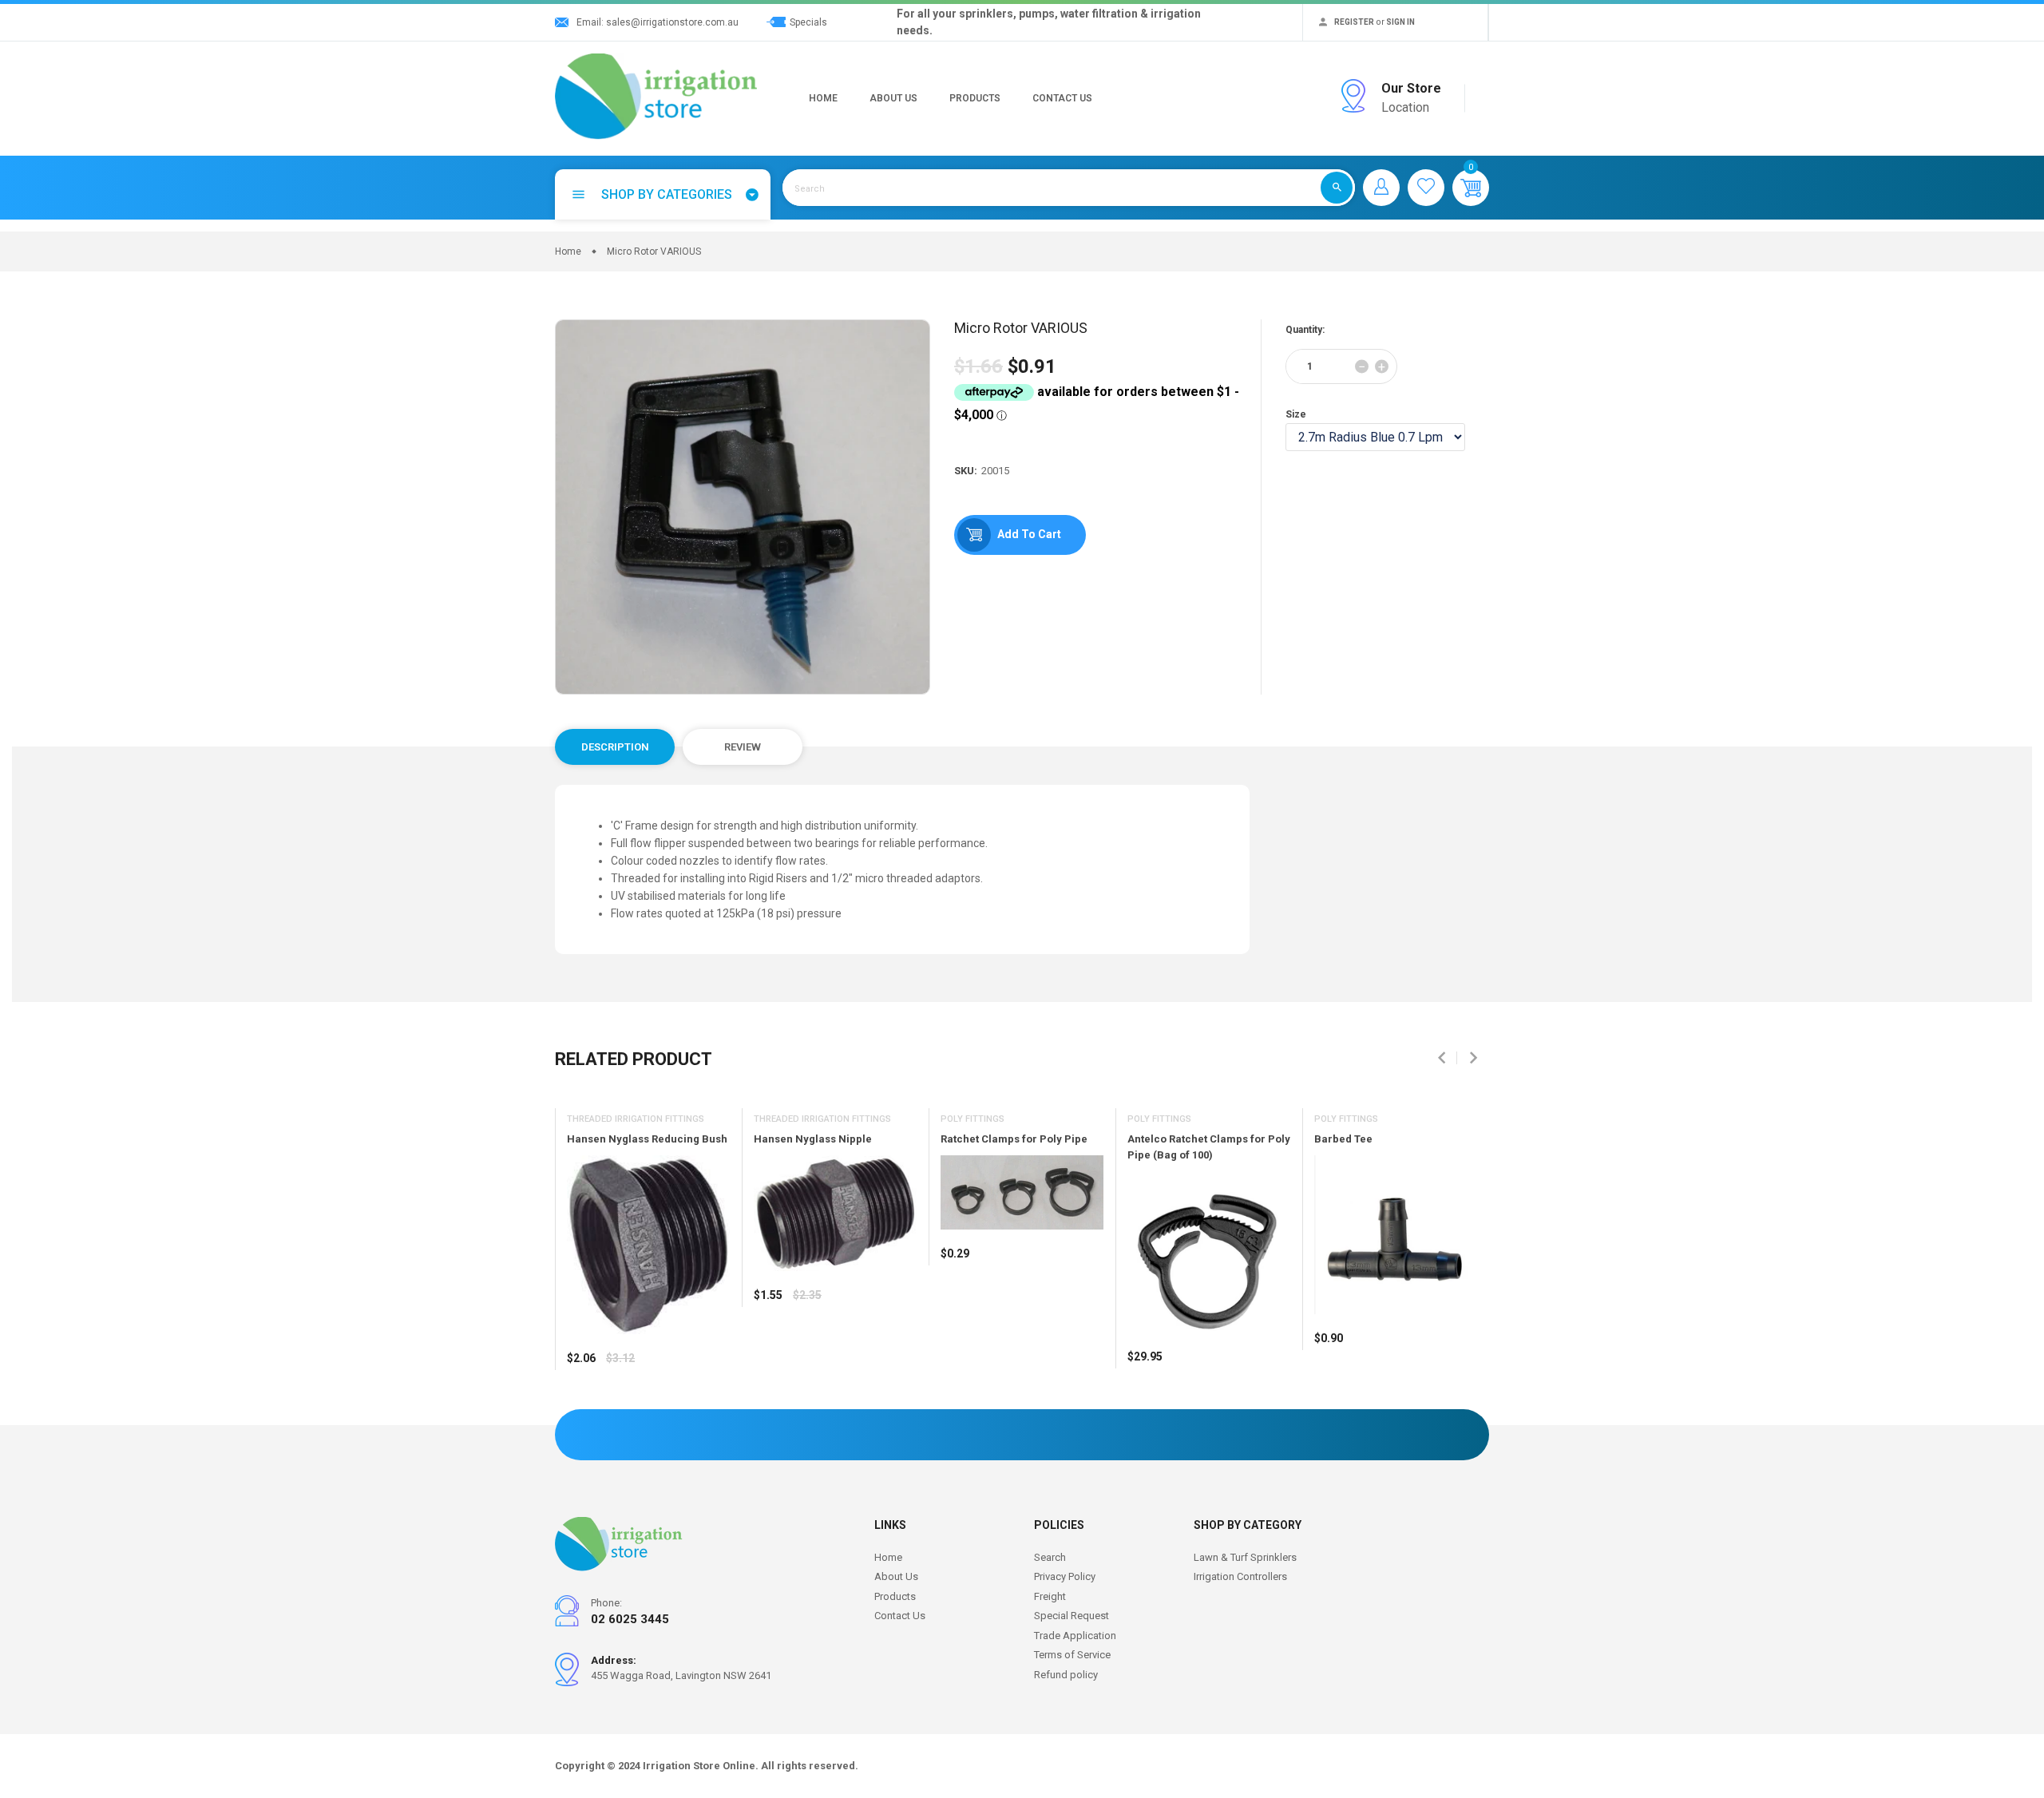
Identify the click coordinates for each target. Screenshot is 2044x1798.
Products (975, 98)
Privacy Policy (1065, 1576)
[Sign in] (1381, 188)
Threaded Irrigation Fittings (636, 1119)
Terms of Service (1072, 1655)
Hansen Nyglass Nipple (813, 1139)
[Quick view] (619, 1405)
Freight (1050, 1596)
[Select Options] (583, 1405)
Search (1050, 1557)
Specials (808, 22)
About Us (893, 98)
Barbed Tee (1343, 1139)
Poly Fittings (972, 1119)
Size (1296, 414)
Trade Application (1075, 1636)
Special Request (1072, 1616)
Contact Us (1062, 98)
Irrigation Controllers (1240, 1576)
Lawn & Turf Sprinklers (1245, 1557)
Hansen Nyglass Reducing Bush (647, 1139)
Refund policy (1066, 1675)
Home (823, 98)
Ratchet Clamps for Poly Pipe (1014, 1139)
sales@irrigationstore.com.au (672, 22)
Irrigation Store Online (699, 1766)
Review (743, 747)
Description (615, 747)
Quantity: (1305, 330)
